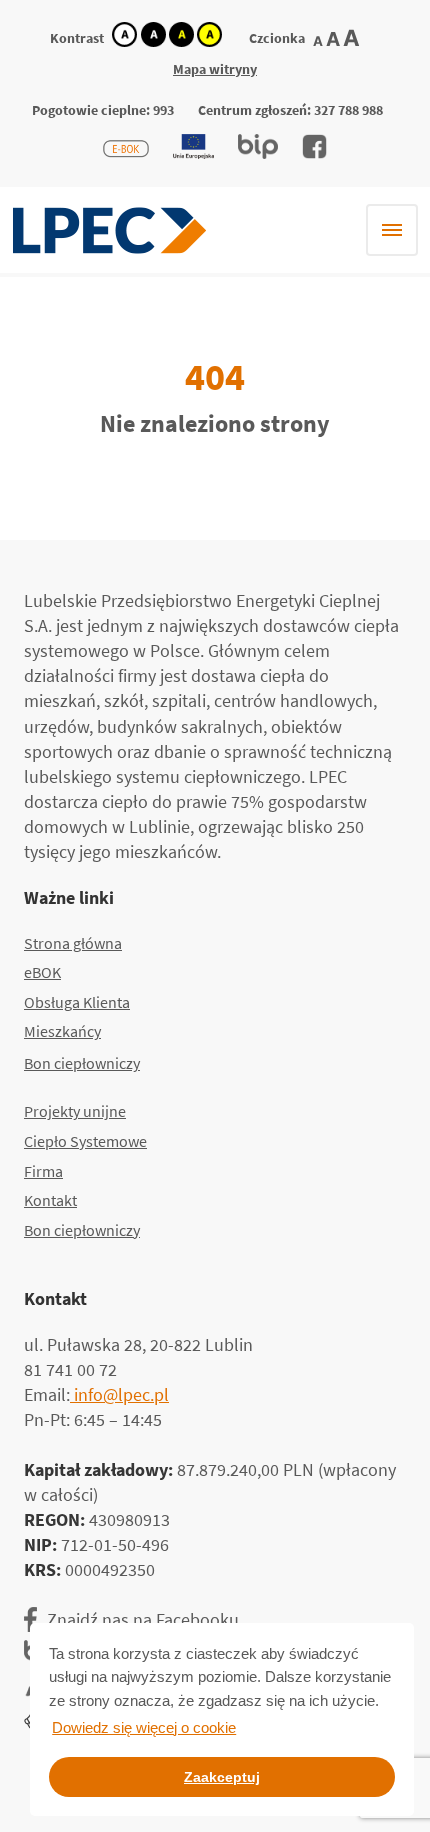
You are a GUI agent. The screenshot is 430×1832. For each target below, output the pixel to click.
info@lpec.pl (119, 1394)
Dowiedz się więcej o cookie (144, 1727)
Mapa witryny (215, 69)
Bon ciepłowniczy (82, 1063)
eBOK (42, 972)
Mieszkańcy (62, 1031)
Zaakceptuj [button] (222, 1777)
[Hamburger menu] (392, 230)
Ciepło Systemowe (85, 1141)
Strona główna (73, 943)
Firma (43, 1171)
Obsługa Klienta (77, 1002)
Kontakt (50, 1200)
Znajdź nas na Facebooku (143, 1619)
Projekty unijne (75, 1111)
